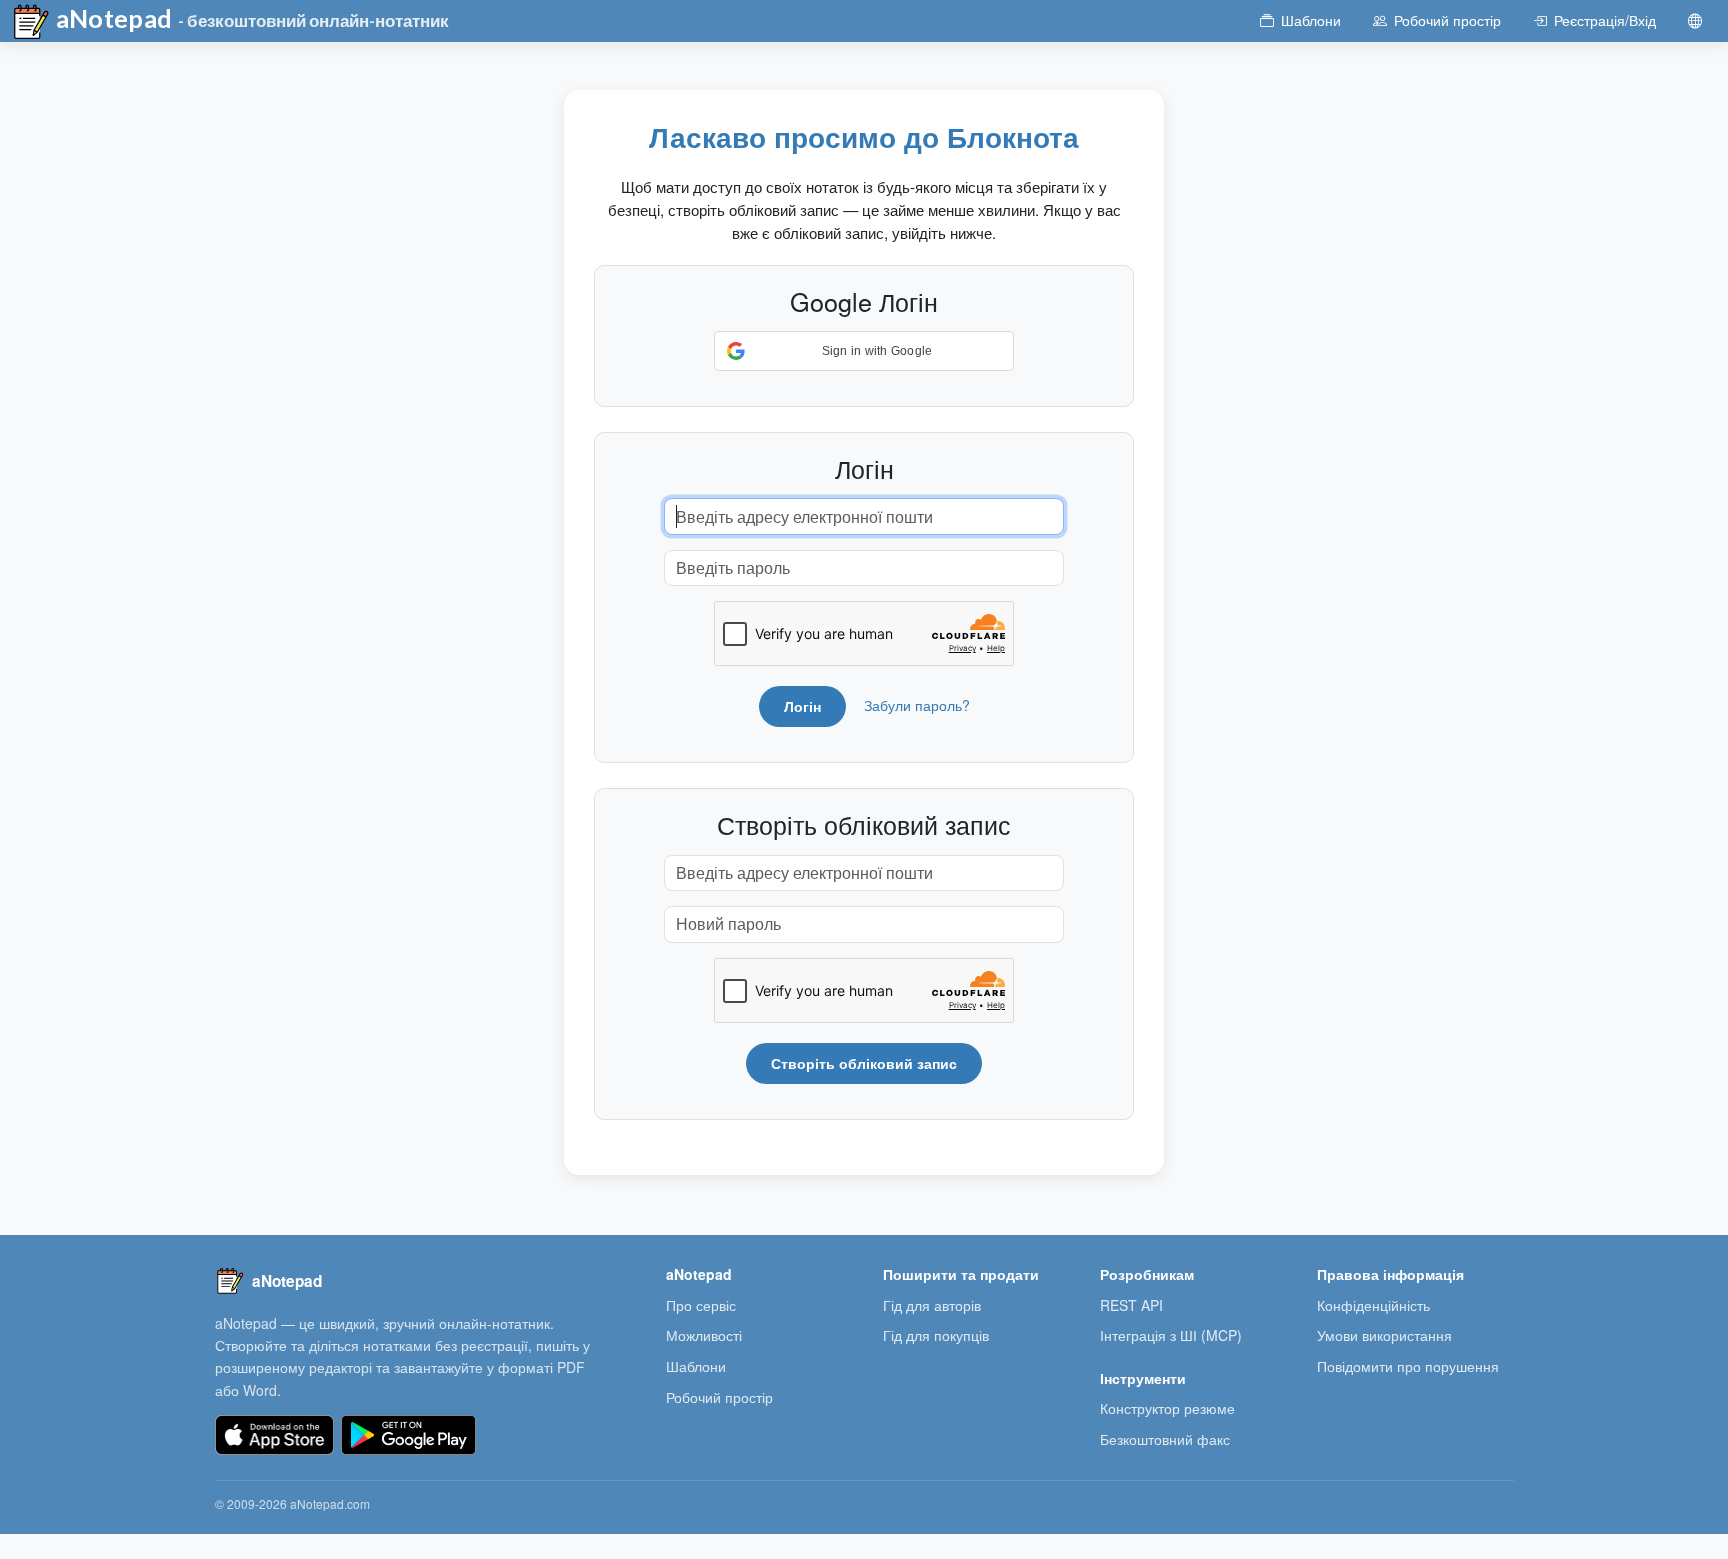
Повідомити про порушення (1408, 1366)
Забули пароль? (917, 705)
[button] (864, 351)
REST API (1131, 1305)
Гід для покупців (936, 1335)
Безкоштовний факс (1165, 1439)
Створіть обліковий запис (864, 1063)
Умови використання (1384, 1335)
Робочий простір (719, 1397)
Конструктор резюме (1167, 1408)
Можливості (704, 1335)
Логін (802, 706)
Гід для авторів (932, 1305)
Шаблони (696, 1366)
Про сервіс (701, 1305)
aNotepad (112, 18)
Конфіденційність (1373, 1305)
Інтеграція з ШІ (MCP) (1171, 1335)
